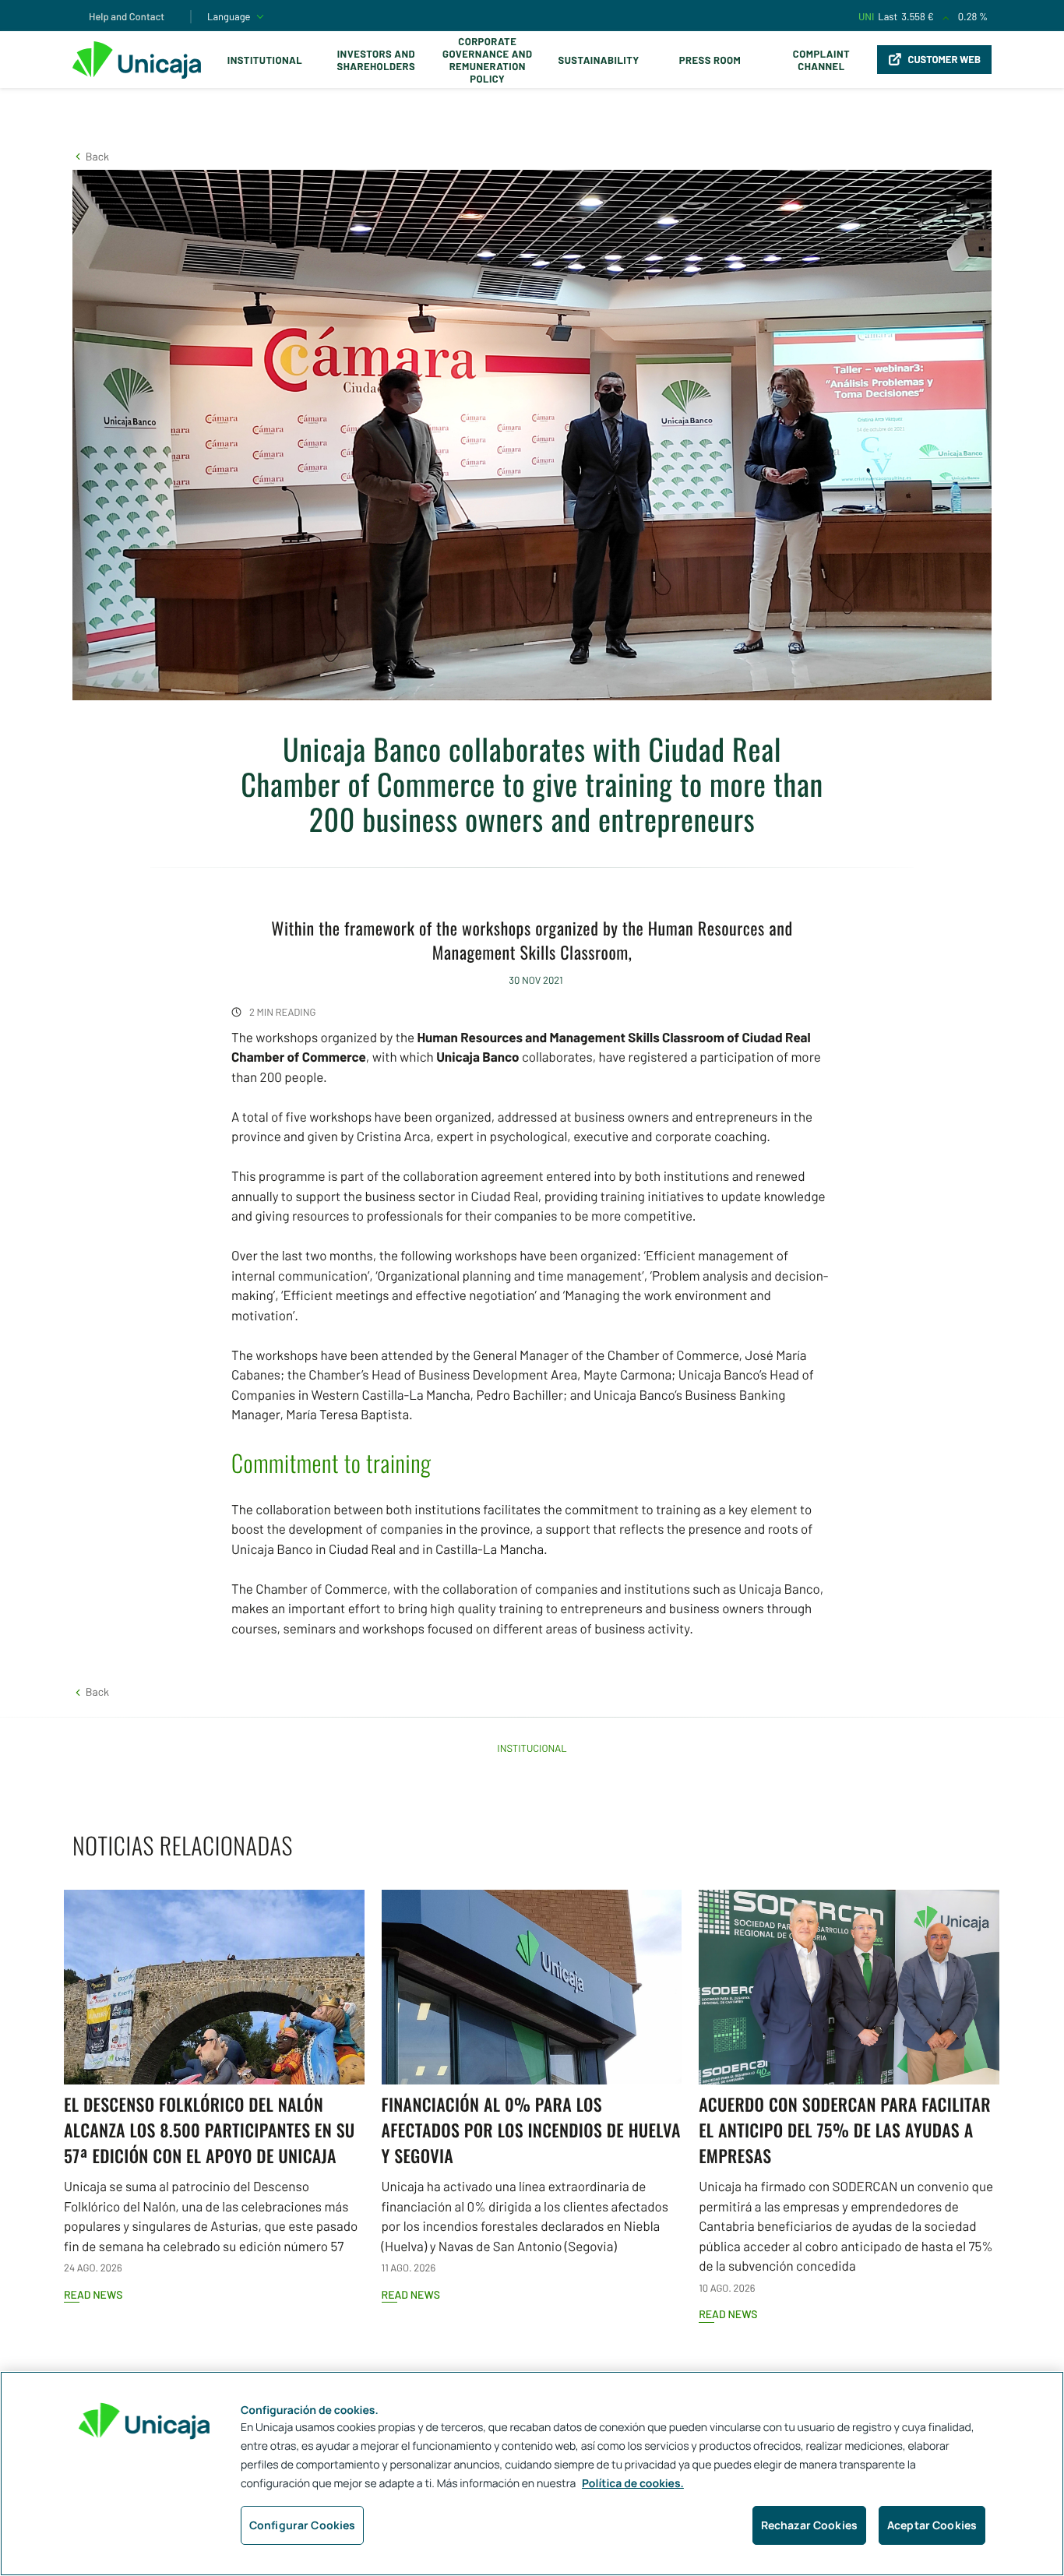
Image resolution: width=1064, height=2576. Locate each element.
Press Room (710, 60)
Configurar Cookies (303, 2525)
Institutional (265, 60)
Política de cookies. (633, 2484)
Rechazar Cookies (809, 2525)
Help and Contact (127, 16)
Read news (93, 2294)
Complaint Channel (821, 60)
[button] (91, 156)
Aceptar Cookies (932, 2525)
